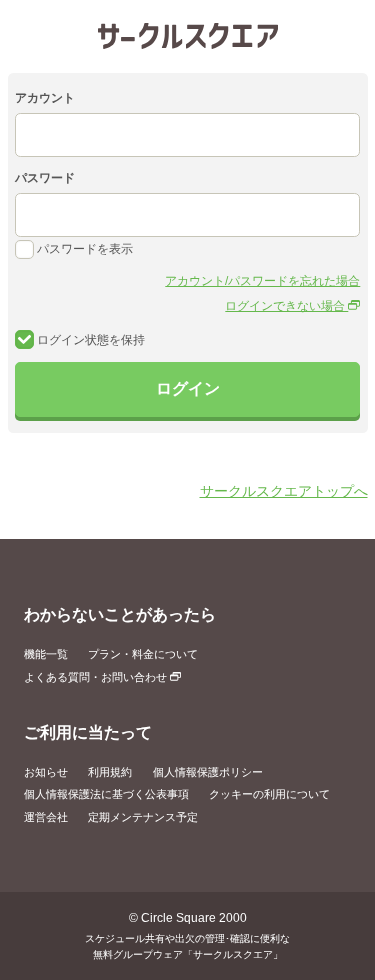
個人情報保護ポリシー (208, 772)
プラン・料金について (143, 654)
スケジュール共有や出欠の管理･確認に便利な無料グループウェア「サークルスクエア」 (187, 946)
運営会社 (46, 817)
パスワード (45, 178)
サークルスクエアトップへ (284, 491)
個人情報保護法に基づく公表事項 (106, 794)
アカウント (45, 98)
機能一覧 (46, 654)
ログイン (188, 388)
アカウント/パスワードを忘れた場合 (262, 281)
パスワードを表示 (83, 249)
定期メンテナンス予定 (143, 817)
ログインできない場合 (286, 306)
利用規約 (110, 772)
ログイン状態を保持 (89, 340)
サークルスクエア (188, 36)
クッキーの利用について (269, 794)
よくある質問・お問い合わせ (97, 677)
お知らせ (46, 772)
